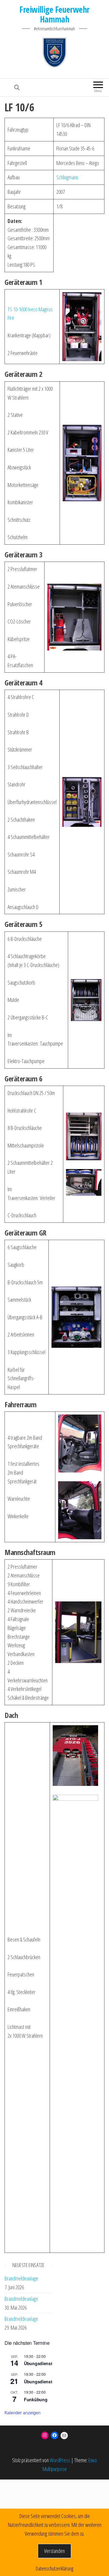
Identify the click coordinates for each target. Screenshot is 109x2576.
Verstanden (54, 2551)
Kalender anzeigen (23, 2412)
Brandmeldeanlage (21, 2278)
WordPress (60, 2460)
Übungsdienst (38, 2363)
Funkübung (36, 2399)
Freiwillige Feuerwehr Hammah (54, 14)
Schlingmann (67, 177)
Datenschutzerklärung (54, 2568)
